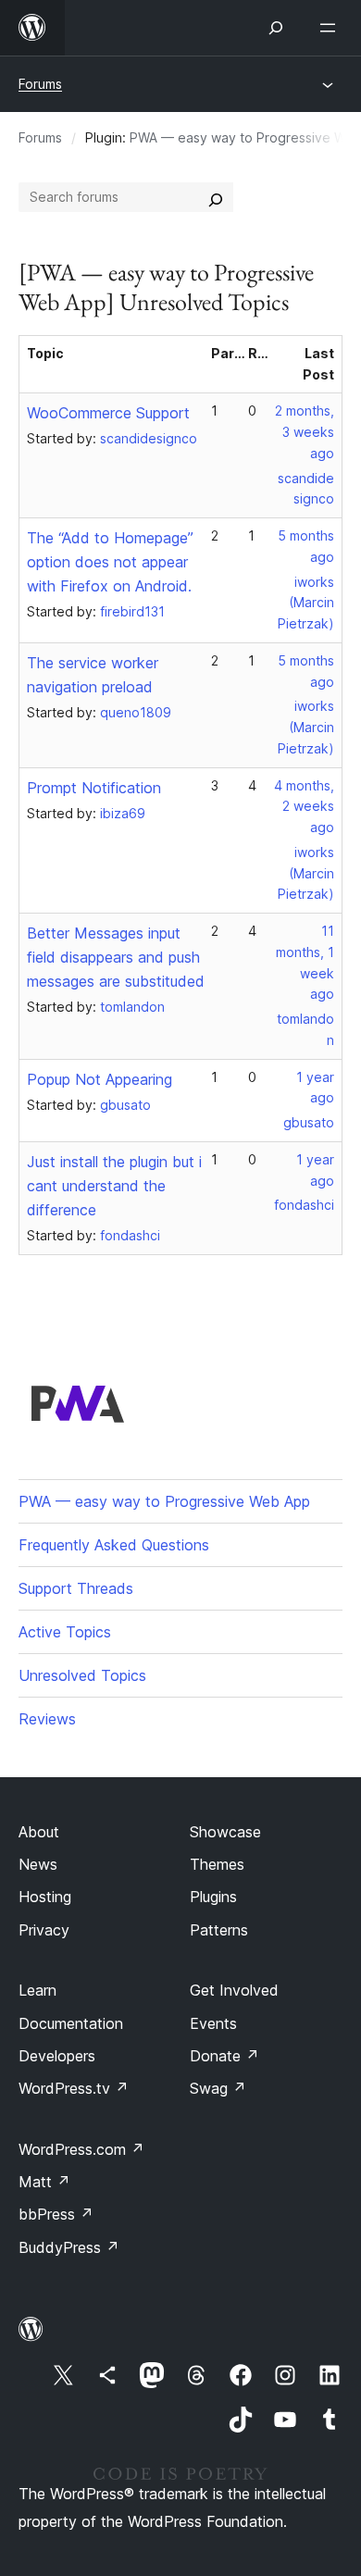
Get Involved (234, 1990)
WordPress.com (81, 2149)
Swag (218, 2088)
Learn (37, 1990)
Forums (40, 84)
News (38, 1864)
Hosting (45, 1897)
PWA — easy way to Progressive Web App (164, 1501)
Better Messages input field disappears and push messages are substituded (116, 957)
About (39, 1832)
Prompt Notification (94, 788)
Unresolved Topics (82, 1675)
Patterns (219, 1930)
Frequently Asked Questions (114, 1545)
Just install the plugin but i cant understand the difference (114, 1186)
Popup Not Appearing (100, 1079)
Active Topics (65, 1632)
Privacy (44, 1930)
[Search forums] (216, 197)
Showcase (225, 1832)
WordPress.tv (74, 2088)
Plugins (213, 1897)
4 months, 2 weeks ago (304, 807)
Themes (217, 1864)
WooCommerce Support (108, 413)
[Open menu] (331, 28)
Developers (57, 2056)
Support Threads (76, 1588)
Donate (224, 2056)
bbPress (56, 2214)
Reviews (47, 1719)
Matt (44, 2182)
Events (213, 2023)
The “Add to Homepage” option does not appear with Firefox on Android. (110, 562)
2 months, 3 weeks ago (305, 432)
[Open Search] (276, 28)
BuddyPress (69, 2247)
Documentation (71, 2023)
